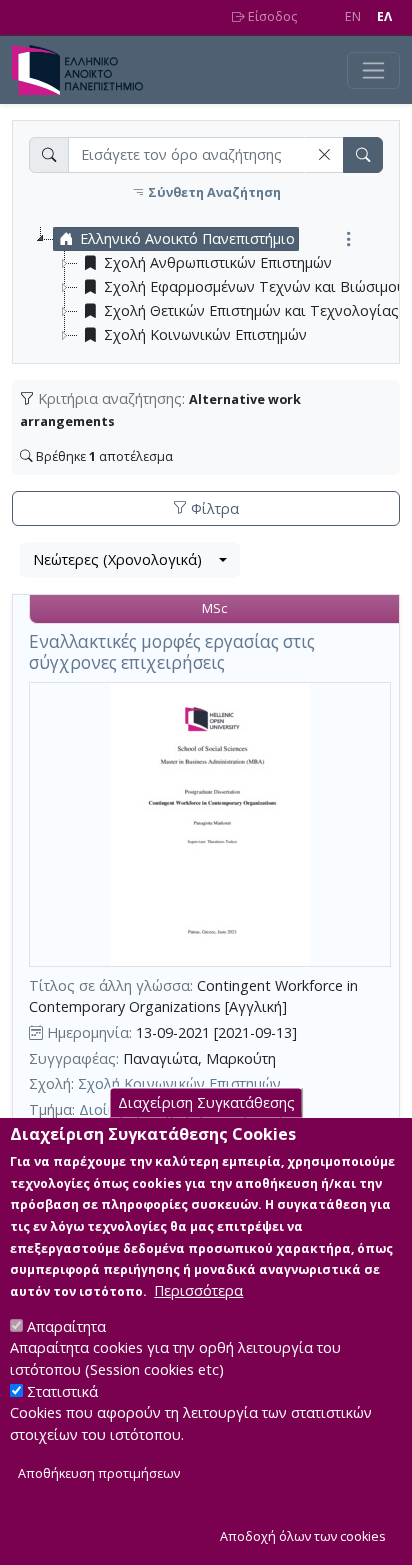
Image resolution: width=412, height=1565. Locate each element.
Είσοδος (271, 16)
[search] (363, 155)
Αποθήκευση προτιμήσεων (99, 1473)
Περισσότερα (198, 1290)
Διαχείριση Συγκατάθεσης (206, 1102)
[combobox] (130, 560)
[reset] (324, 155)
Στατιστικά (62, 1391)
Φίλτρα (213, 508)
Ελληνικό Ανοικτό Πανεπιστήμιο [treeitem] (187, 238)
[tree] (214, 287)
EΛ (384, 16)
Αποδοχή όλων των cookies (303, 1536)
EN (353, 16)
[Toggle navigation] (373, 70)
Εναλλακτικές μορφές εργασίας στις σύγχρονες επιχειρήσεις (172, 652)
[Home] (85, 70)
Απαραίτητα (66, 1326)
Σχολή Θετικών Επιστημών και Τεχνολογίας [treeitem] (251, 310)
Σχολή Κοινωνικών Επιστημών (179, 1083)
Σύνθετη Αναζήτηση (213, 192)
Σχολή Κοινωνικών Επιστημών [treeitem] (205, 334)
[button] (324, 154)
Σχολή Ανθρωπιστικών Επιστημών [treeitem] (218, 262)
